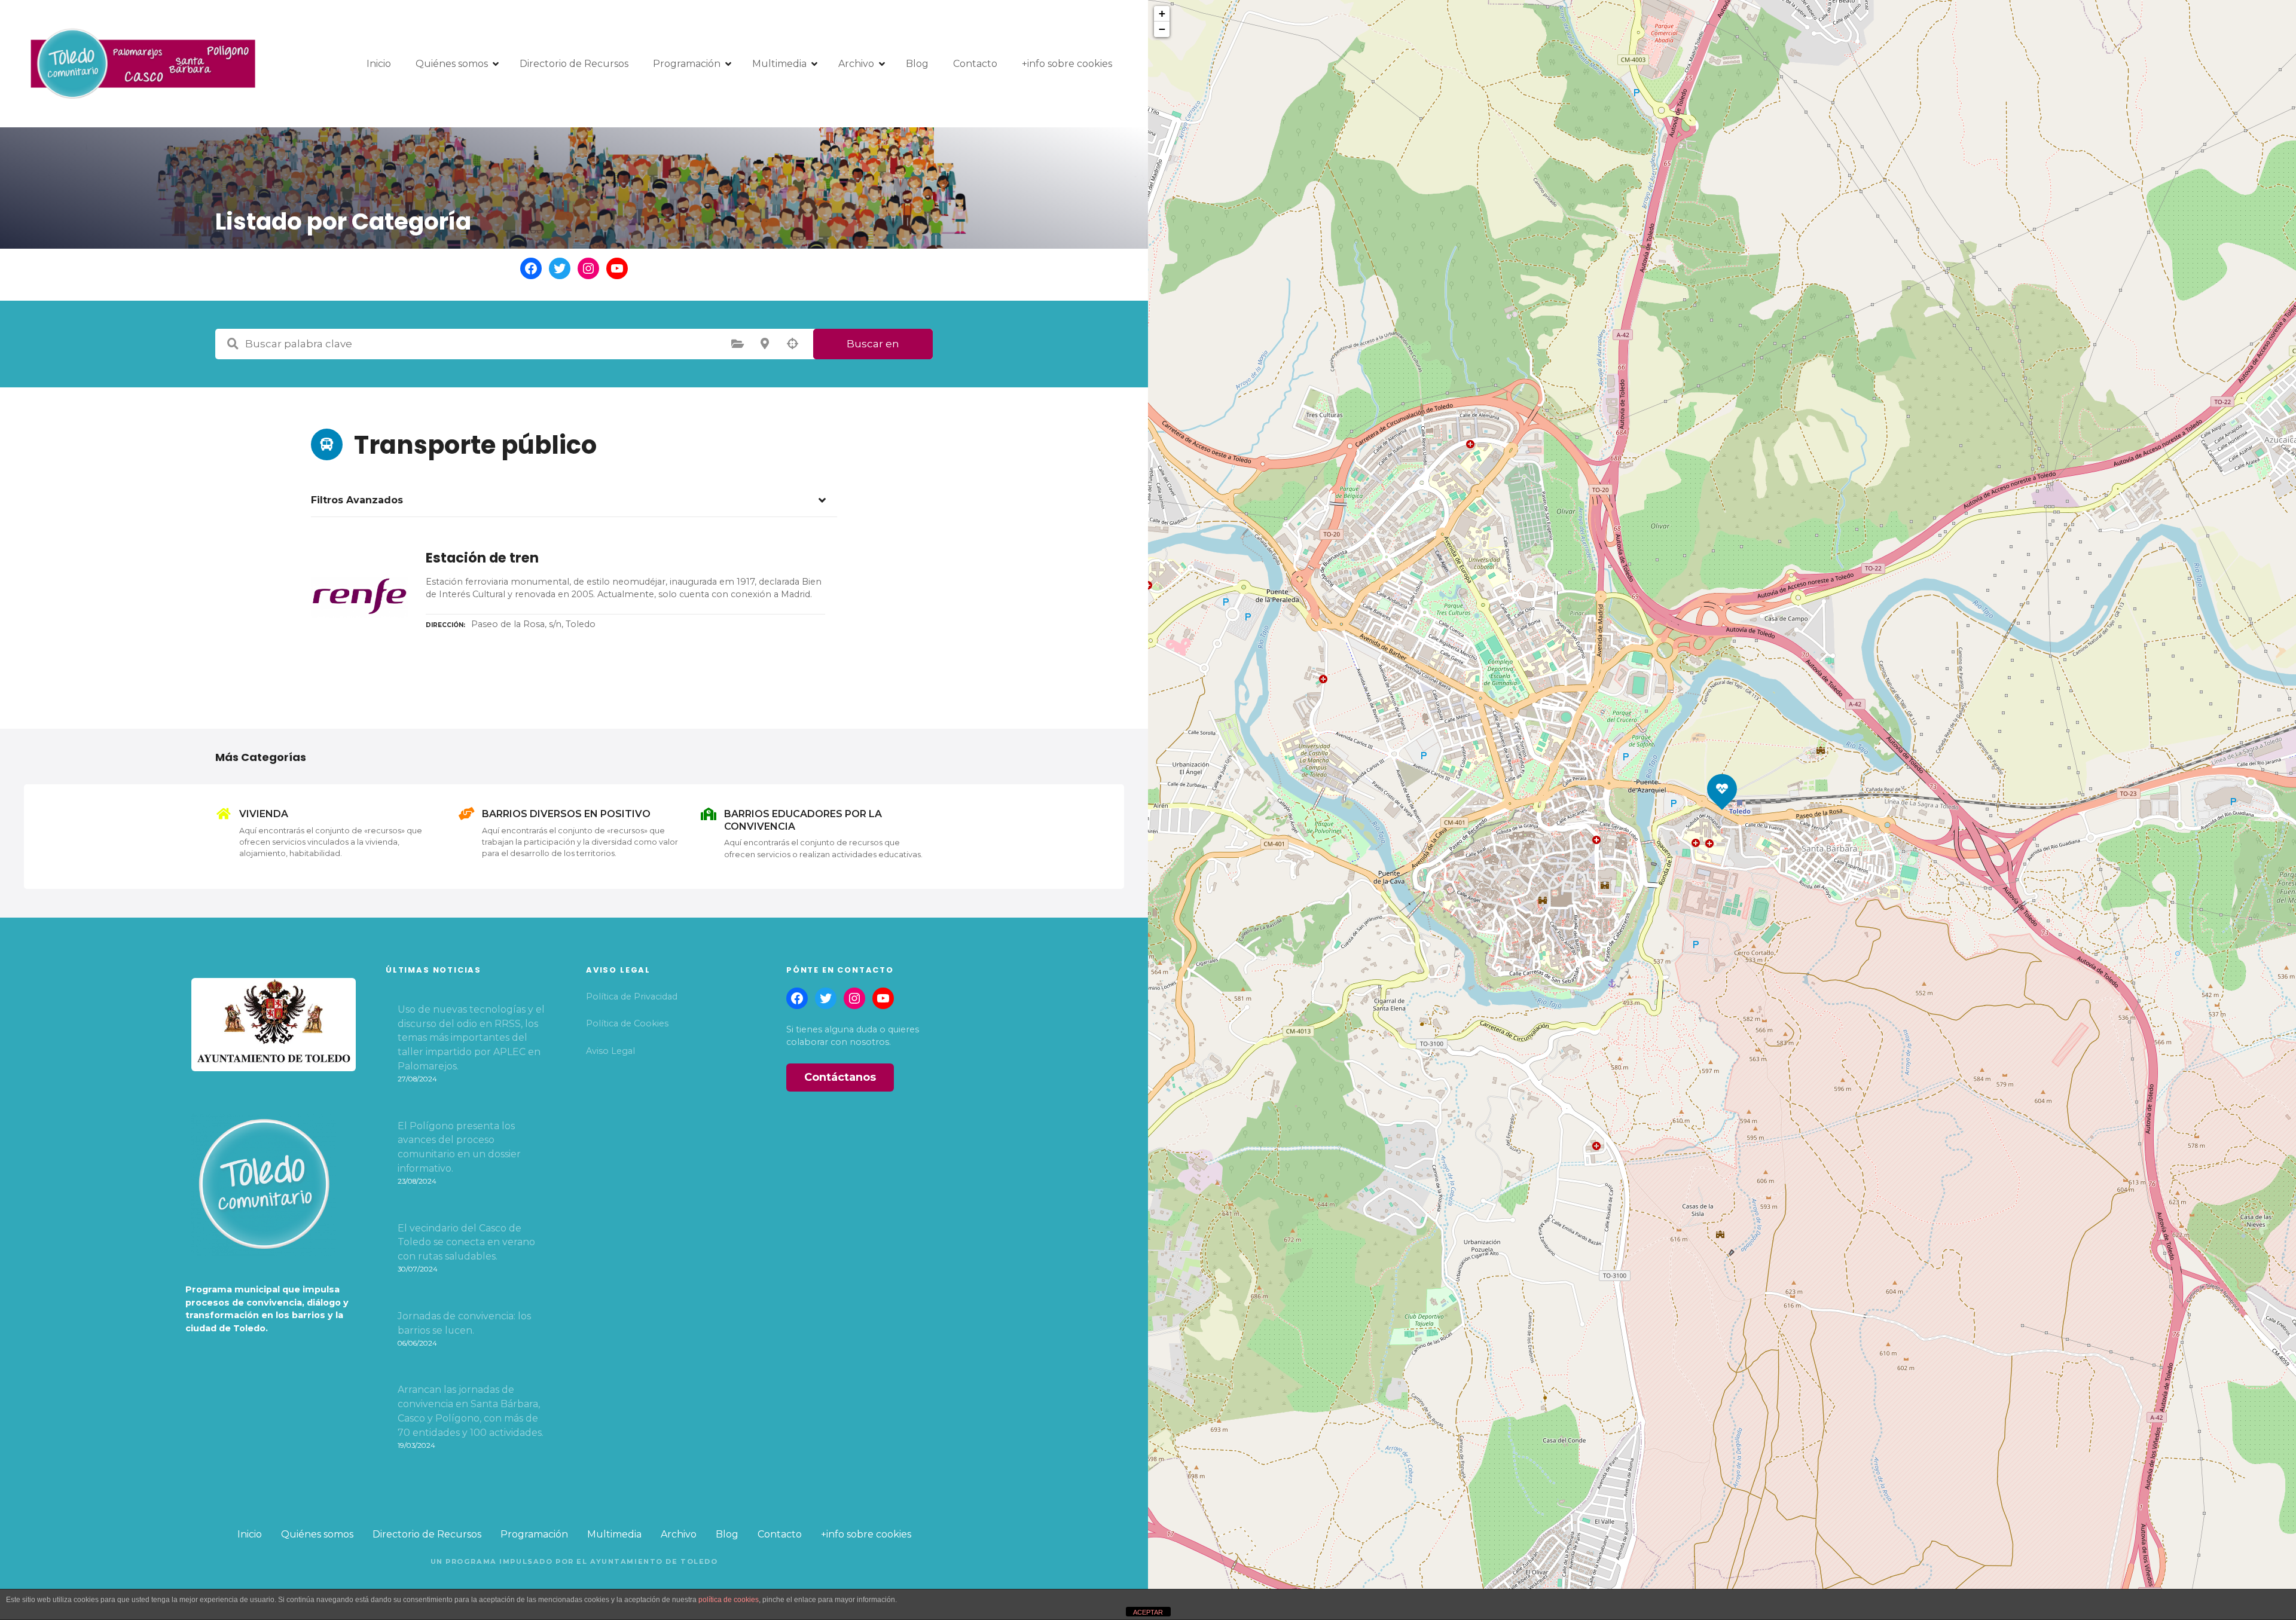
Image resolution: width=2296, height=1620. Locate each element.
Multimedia (779, 64)
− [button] (1162, 29)
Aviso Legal (610, 1051)
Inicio (379, 64)
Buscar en (873, 344)
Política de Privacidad (632, 997)
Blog (917, 64)
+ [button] (1162, 13)
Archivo (856, 64)
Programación (687, 64)
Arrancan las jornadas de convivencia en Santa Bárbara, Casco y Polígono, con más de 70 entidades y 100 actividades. (471, 1411)
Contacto (975, 64)
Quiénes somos (452, 64)
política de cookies (729, 1600)
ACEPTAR (1148, 1612)
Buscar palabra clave (233, 344)
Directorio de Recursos (574, 64)
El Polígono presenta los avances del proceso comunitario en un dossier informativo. (459, 1147)
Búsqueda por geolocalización (792, 344)
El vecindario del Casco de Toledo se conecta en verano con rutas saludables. (466, 1242)
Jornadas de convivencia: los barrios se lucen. (464, 1323)
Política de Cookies (627, 1023)
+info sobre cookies (1067, 64)
